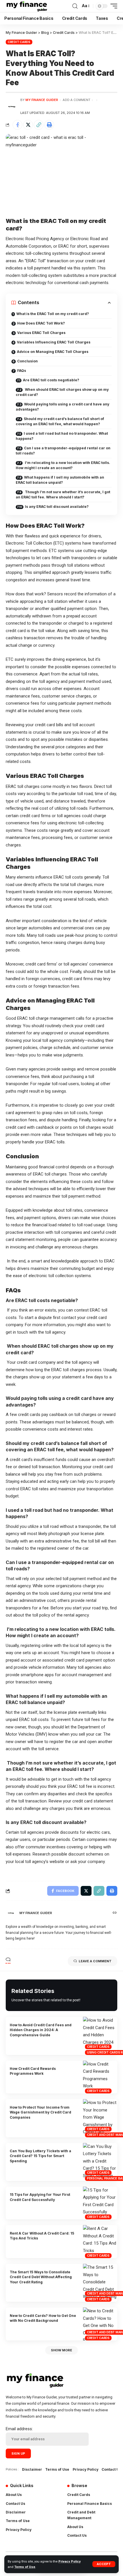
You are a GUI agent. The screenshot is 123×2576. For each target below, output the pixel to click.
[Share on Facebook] (17, 125)
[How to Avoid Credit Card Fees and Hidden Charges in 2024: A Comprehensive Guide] (100, 2036)
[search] (75, 6)
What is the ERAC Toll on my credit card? (53, 314)
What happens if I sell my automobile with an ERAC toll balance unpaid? (60, 480)
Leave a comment (95, 1961)
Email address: (19, 2429)
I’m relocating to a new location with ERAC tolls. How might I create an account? (63, 465)
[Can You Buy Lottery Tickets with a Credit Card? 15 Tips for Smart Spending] (100, 2162)
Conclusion (27, 361)
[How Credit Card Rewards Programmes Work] (100, 2077)
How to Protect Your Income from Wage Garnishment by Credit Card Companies (40, 2112)
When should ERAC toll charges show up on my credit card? (62, 392)
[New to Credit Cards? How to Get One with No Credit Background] (100, 2324)
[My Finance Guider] (27, 6)
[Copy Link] (39, 125)
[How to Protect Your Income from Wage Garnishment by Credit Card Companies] (100, 2118)
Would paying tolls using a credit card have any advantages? (63, 407)
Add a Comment (77, 100)
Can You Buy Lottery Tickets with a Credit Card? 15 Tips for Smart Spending (40, 2156)
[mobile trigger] (112, 6)
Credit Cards (19, 42)
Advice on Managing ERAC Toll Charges (53, 352)
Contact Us (111, 2469)
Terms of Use (25, 2567)
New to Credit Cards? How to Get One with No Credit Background (43, 2318)
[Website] (115, 1913)
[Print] (49, 125)
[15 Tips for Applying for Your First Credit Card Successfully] (100, 2203)
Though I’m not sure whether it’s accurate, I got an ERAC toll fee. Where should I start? (63, 495)
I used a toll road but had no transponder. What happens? (62, 436)
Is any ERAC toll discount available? (57, 507)
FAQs (22, 371)
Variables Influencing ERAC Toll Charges (54, 342)
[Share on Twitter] (28, 125)
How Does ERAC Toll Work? (41, 323)
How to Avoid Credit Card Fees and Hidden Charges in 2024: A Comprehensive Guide (41, 2030)
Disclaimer (32, 2469)
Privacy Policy (70, 2562)
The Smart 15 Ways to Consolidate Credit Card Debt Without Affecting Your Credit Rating (41, 2277)
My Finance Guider (42, 100)
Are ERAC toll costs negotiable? (51, 380)
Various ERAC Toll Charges (41, 333)
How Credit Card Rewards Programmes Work (33, 2071)
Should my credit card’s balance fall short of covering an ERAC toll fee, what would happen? (60, 421)
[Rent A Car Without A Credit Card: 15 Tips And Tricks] (100, 2242)
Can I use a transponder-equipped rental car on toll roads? (63, 451)
